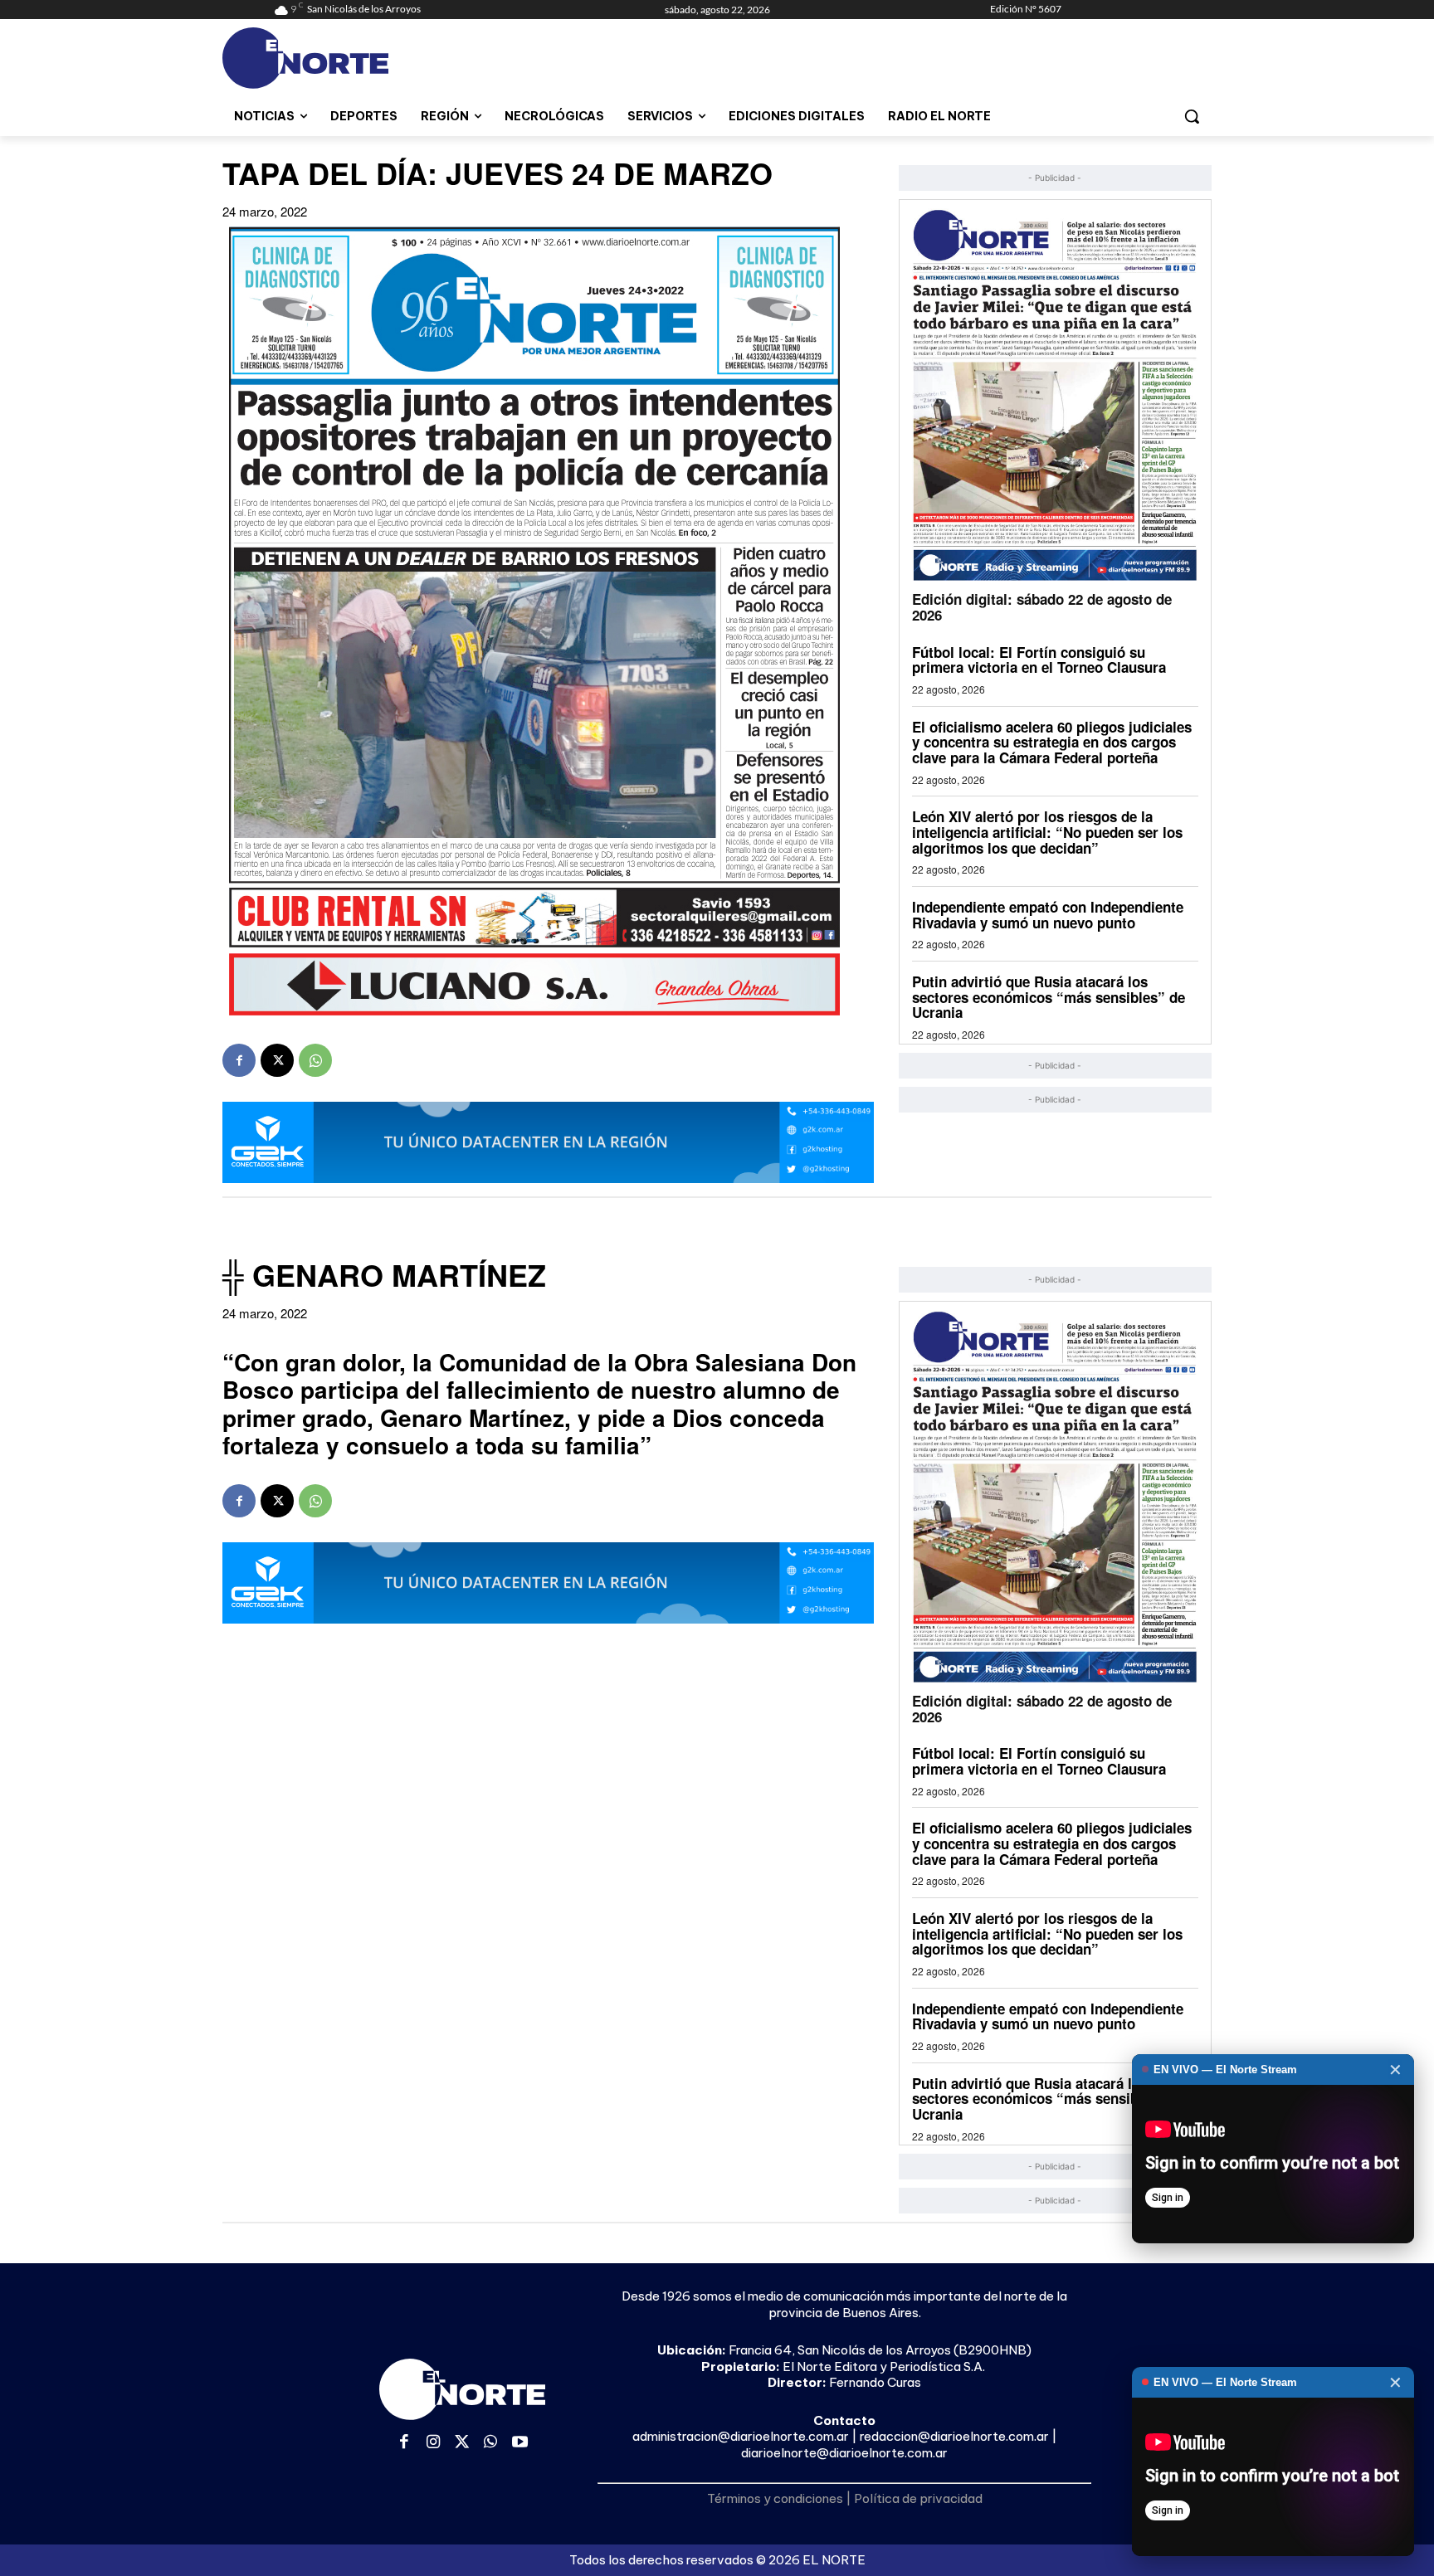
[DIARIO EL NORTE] (371, 58)
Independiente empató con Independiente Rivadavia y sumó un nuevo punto (1048, 915)
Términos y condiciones (775, 2498)
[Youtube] (520, 2443)
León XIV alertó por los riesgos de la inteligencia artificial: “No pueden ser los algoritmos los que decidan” (1047, 832)
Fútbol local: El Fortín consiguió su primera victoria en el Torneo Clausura (1039, 660)
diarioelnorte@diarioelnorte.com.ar (844, 2453)
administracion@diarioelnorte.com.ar (741, 2436)
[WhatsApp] (315, 1060)
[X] (277, 1060)
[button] (1192, 116)
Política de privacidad (918, 2498)
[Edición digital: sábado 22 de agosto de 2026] (1055, 394)
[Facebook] (239, 1060)
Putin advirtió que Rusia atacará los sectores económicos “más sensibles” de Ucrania (1049, 997)
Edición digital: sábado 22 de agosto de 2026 (1042, 607)
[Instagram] (434, 2443)
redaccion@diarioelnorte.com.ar (954, 2436)
